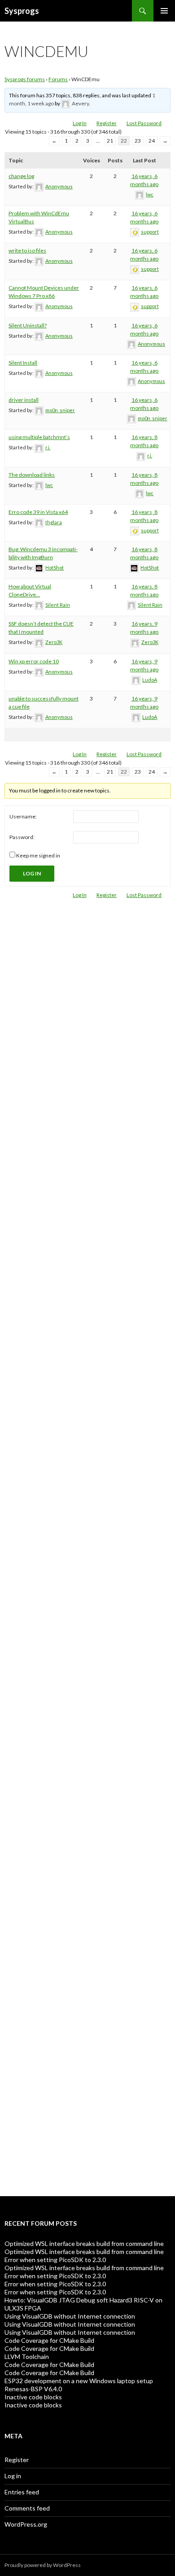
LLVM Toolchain (27, 2356)
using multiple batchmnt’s (39, 437)
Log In (80, 123)
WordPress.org (26, 2524)
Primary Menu (164, 11)
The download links (32, 475)
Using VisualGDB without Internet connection (70, 2316)
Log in (13, 2476)
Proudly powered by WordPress (43, 2565)
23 (138, 141)
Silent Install (23, 363)
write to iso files (27, 250)
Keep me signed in (38, 855)
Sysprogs (22, 11)
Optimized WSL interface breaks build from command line (84, 2243)
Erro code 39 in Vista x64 (38, 512)
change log (21, 176)
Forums (58, 79)
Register (107, 123)
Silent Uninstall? (28, 325)
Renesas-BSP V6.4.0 (33, 2389)
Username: (23, 816)
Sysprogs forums (25, 79)
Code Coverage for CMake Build (49, 2340)
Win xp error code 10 (34, 661)
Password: (22, 837)
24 (152, 141)
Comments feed (27, 2508)
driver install (24, 400)
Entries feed (22, 2492)
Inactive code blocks (33, 2397)
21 (110, 141)
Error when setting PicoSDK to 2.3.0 (55, 2260)
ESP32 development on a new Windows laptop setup (79, 2381)
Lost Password (144, 123)
